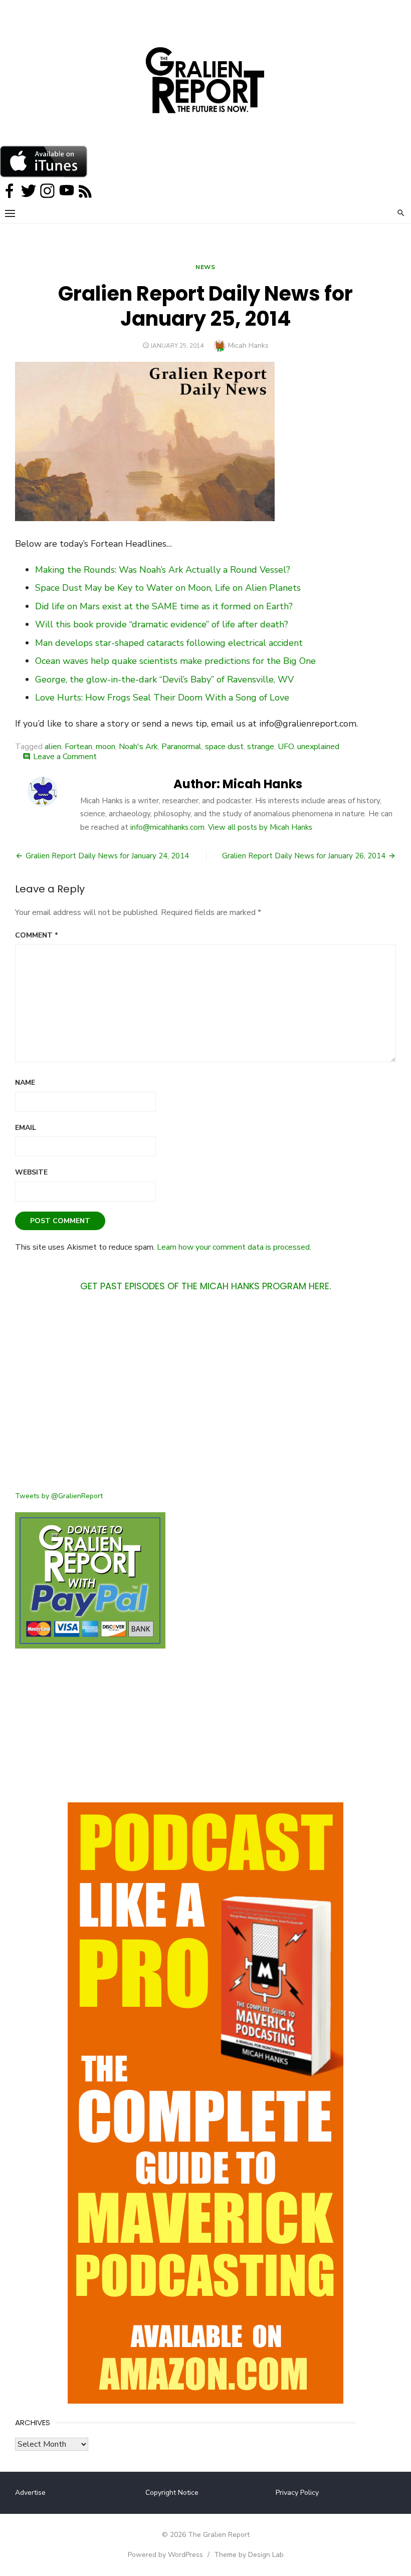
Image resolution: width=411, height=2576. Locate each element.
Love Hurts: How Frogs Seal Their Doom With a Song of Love (162, 697)
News (205, 267)
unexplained (318, 747)
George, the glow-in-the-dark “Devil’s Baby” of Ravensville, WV (164, 679)
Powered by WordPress (165, 2555)
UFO (286, 747)
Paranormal (181, 747)
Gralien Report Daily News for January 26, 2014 (304, 856)
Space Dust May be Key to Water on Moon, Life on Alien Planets (168, 588)
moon (106, 747)
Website (31, 1172)
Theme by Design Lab (249, 2555)
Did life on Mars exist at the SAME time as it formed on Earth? (164, 606)
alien (53, 747)
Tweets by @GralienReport (59, 1496)
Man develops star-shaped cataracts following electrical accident (169, 643)
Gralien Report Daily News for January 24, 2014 (107, 856)
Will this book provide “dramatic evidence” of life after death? (162, 624)
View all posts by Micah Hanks (260, 827)
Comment (37, 935)
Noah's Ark (138, 747)
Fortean (78, 747)
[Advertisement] (205, 1397)
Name (25, 1083)
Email (26, 1128)
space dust (224, 747)
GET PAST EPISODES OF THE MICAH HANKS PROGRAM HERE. (205, 1286)
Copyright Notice (172, 2493)
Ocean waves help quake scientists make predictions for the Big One (175, 661)
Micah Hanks (248, 345)
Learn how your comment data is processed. (234, 1247)
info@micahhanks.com (167, 827)
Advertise (30, 2493)
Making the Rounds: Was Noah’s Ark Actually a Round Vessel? (163, 570)
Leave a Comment (65, 757)
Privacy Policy (297, 2493)
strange (261, 747)
